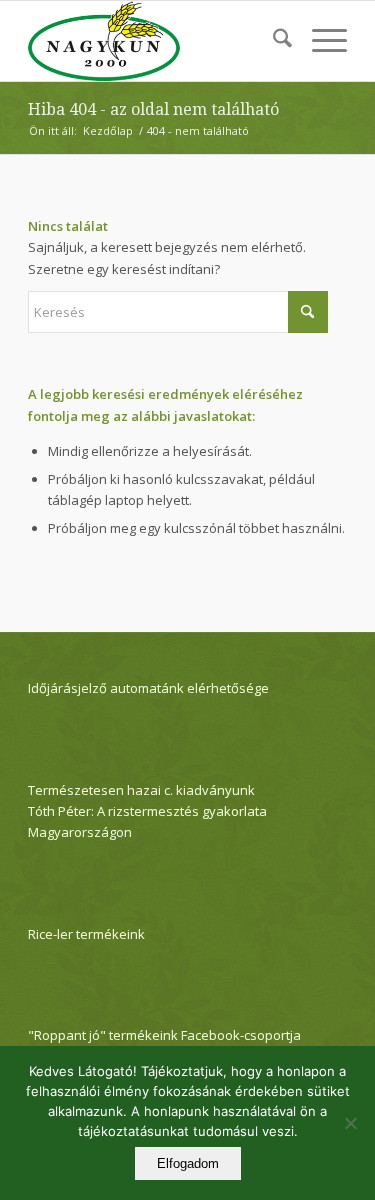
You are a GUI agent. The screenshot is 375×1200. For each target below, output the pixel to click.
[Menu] (319, 41)
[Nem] (350, 1123)
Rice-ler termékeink (86, 934)
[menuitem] (272, 41)
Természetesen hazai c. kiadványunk (141, 790)
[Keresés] (272, 41)
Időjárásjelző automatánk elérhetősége (148, 688)
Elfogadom (188, 1163)
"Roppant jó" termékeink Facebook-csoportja (164, 1035)
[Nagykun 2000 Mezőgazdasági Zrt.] (155, 41)
